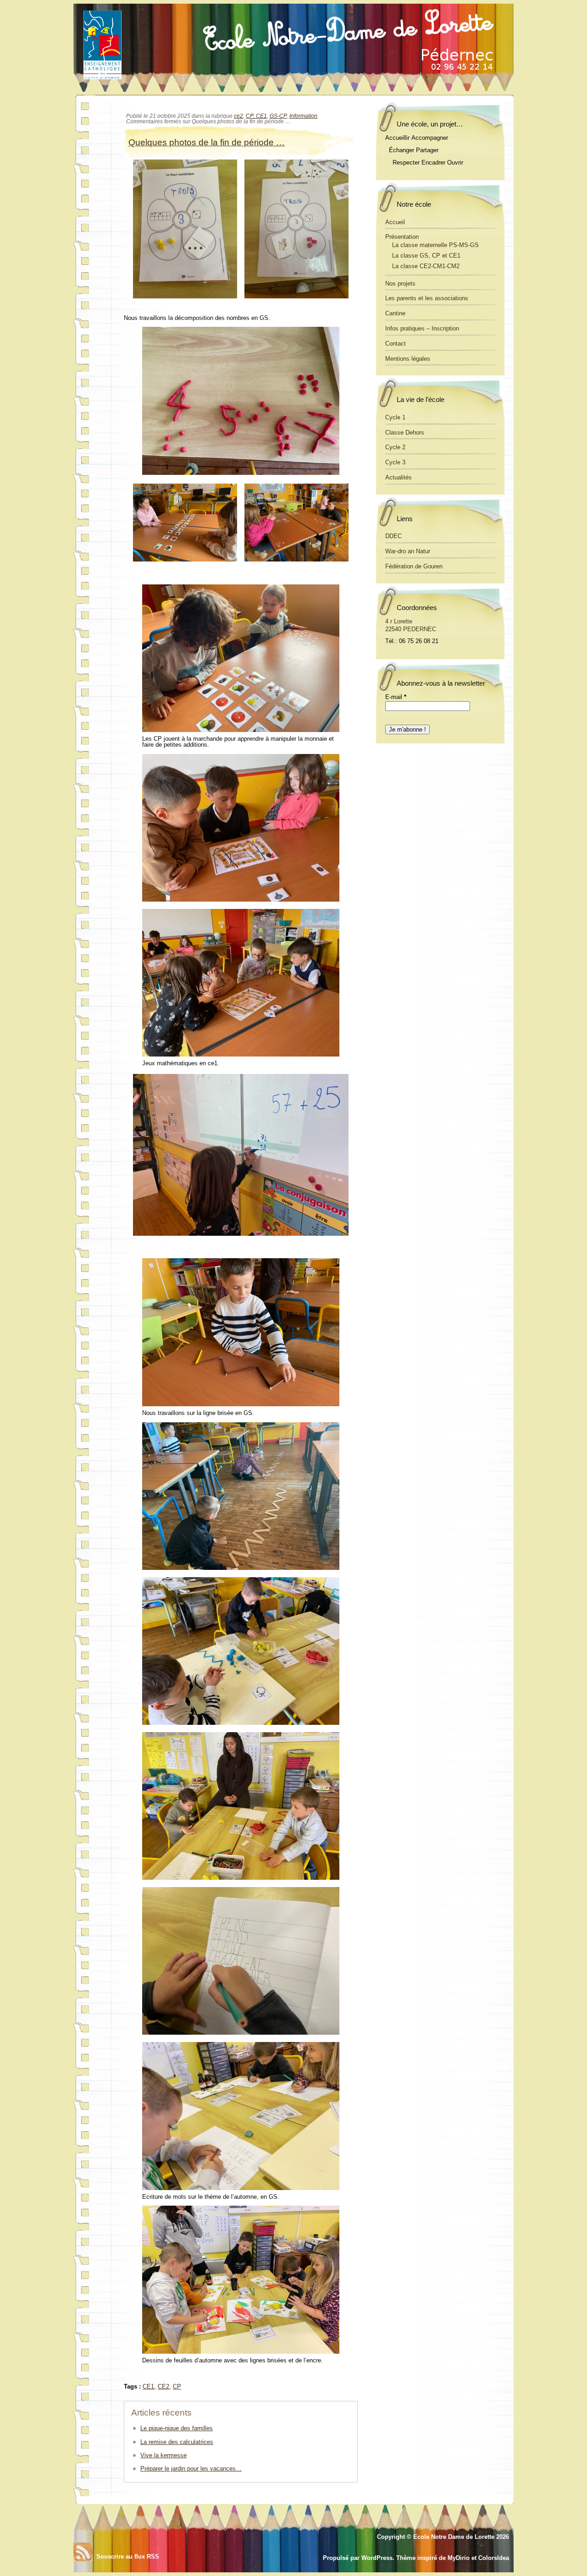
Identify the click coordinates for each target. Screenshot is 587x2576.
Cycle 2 (395, 447)
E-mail (396, 697)
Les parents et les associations (427, 298)
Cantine (395, 313)
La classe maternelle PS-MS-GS (435, 245)
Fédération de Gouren (414, 566)
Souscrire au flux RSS (128, 2557)
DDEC (393, 536)
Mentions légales (408, 359)
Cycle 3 (395, 462)
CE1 (148, 2386)
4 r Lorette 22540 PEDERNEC (411, 625)
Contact (396, 344)
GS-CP (278, 116)
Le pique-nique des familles (177, 2428)
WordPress (377, 2558)
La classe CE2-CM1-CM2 (426, 266)
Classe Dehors (405, 432)
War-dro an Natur (408, 551)
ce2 (238, 116)
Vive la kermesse (163, 2455)
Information (303, 116)
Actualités (399, 477)
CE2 (163, 2386)
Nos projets (400, 283)
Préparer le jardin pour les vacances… (191, 2469)
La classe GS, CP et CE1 (426, 256)
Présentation (402, 237)
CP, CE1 (256, 116)
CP (177, 2386)
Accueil (395, 222)
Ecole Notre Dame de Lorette (454, 2537)
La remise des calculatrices (177, 2442)
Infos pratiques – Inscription (422, 328)
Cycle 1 (395, 417)
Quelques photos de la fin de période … (207, 142)
